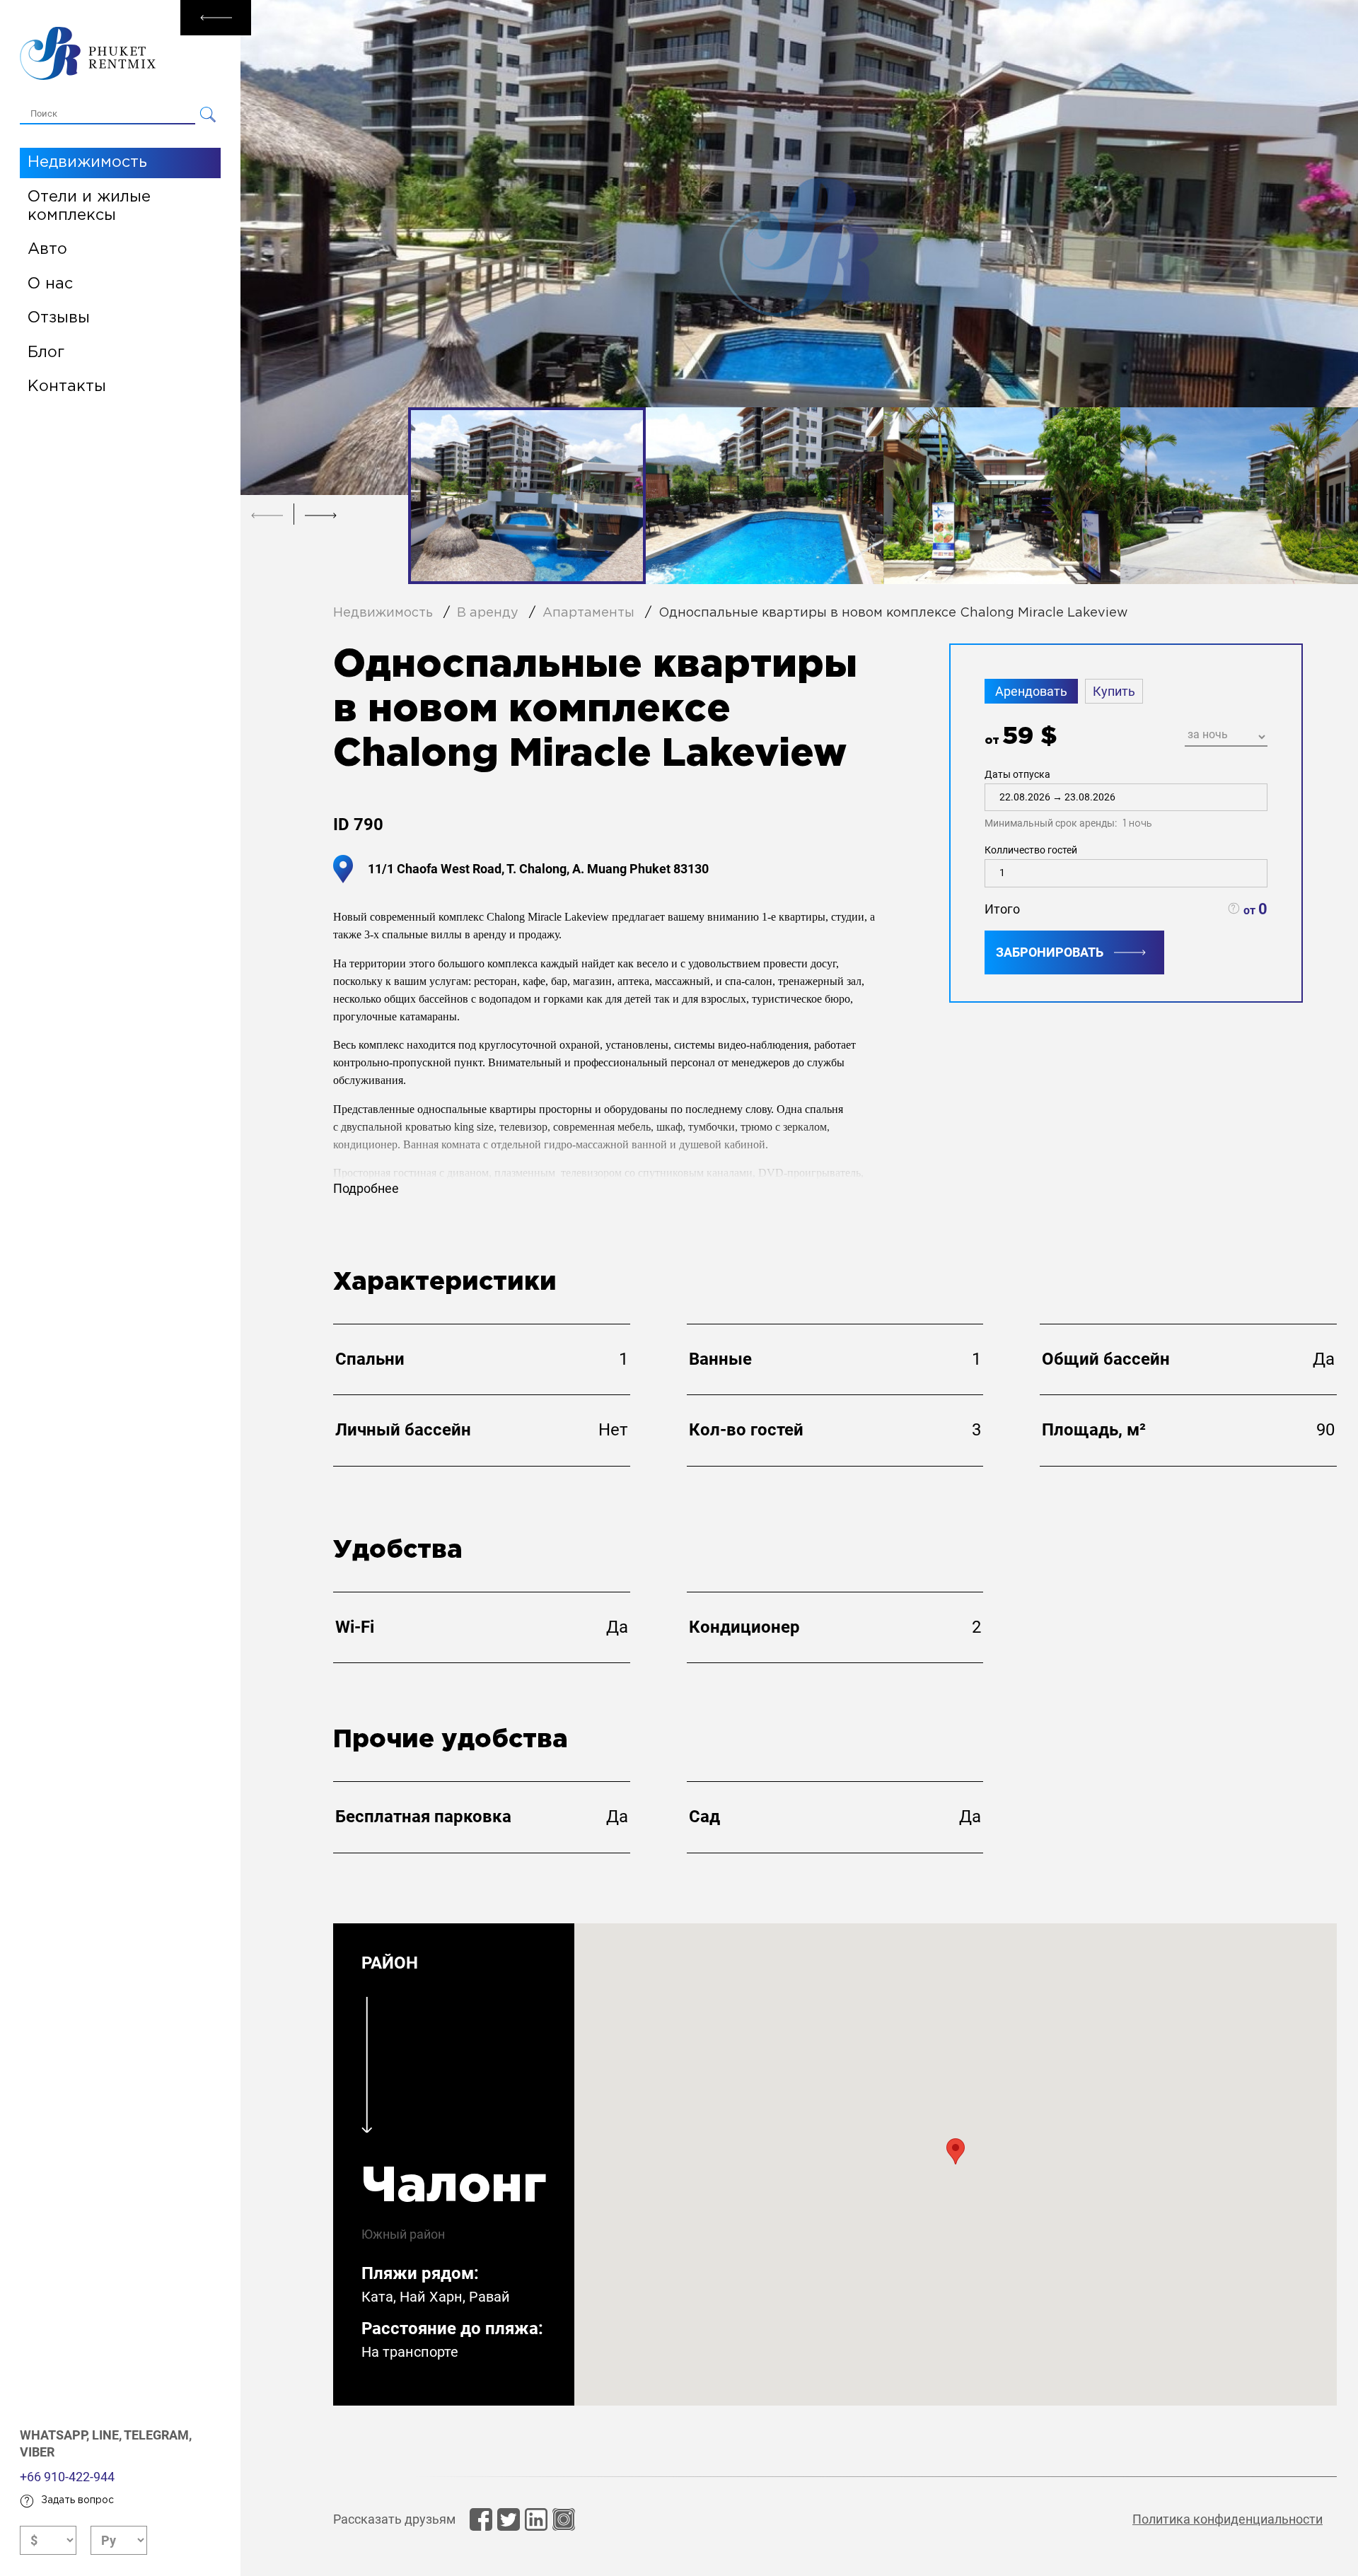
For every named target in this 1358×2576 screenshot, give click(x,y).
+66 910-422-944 (67, 2477)
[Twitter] (509, 2519)
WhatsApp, (56, 2435)
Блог (46, 353)
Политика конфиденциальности (1228, 2519)
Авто (47, 250)
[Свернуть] (216, 18)
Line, (108, 2435)
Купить (1114, 691)
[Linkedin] (536, 2519)
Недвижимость (87, 163)
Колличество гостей (1031, 850)
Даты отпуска (1068, 799)
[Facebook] (481, 2519)
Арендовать (1031, 691)
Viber (37, 2452)
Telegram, (158, 2435)
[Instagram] (564, 2519)
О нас (50, 284)
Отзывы (59, 318)
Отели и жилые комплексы (89, 206)
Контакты (67, 387)
